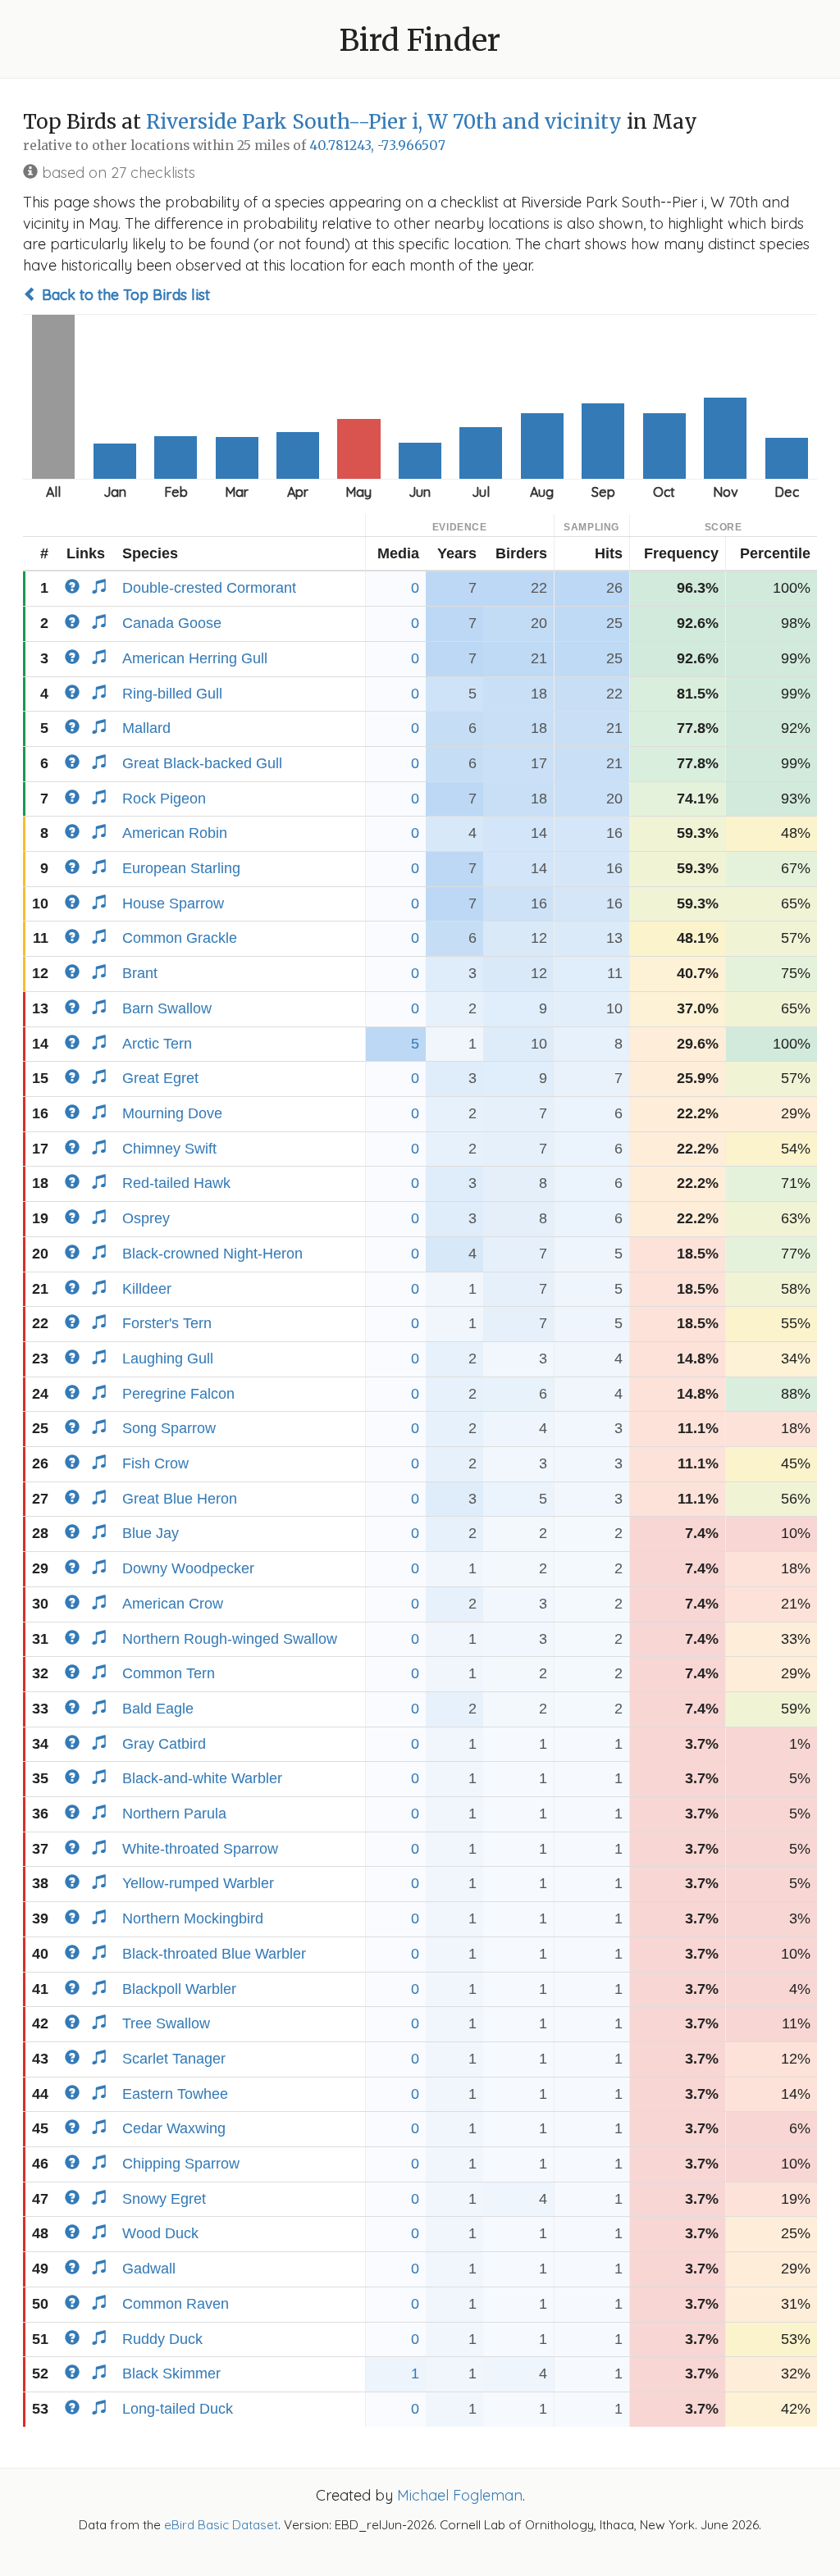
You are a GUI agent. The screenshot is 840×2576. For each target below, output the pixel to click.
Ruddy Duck (162, 2339)
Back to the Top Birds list (124, 295)
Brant (140, 973)
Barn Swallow (167, 1008)
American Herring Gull (195, 658)
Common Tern (169, 1673)
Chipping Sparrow (181, 2164)
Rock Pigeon (164, 799)
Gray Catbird (164, 1744)
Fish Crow (155, 1463)
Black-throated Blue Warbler (214, 1954)
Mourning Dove (172, 1113)
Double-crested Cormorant (209, 588)
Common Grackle (180, 938)
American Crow (173, 1604)
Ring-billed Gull (172, 694)
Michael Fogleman (460, 2495)
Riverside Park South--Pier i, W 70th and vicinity (384, 122)
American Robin (175, 833)
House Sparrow (173, 903)
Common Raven (176, 2304)
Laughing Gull (168, 1359)
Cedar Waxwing (174, 2128)
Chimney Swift (169, 1149)
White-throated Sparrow (200, 1849)
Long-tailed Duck (178, 2409)
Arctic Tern (157, 1044)
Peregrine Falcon (178, 1394)
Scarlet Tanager (174, 2059)
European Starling (181, 868)
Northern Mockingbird (193, 1918)
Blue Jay (151, 1533)
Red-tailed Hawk (176, 1183)
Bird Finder (420, 41)
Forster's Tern (167, 1323)
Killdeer (147, 1289)
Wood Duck (160, 2233)
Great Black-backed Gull (202, 763)
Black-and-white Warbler (202, 1778)
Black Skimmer (171, 2373)
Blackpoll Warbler (179, 1989)
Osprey (146, 1218)
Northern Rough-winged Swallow (230, 1639)
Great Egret (160, 1078)
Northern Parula (174, 1814)
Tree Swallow (166, 2023)
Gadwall (149, 2269)
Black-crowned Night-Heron (212, 1254)
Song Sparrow (169, 1428)
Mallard (146, 728)
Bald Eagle (158, 1709)
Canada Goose (172, 623)
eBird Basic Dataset (221, 2525)
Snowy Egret (164, 2199)
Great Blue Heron (180, 1499)
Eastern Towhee (175, 2094)
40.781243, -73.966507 (377, 146)
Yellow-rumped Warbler (198, 1883)
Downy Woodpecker (188, 1568)
